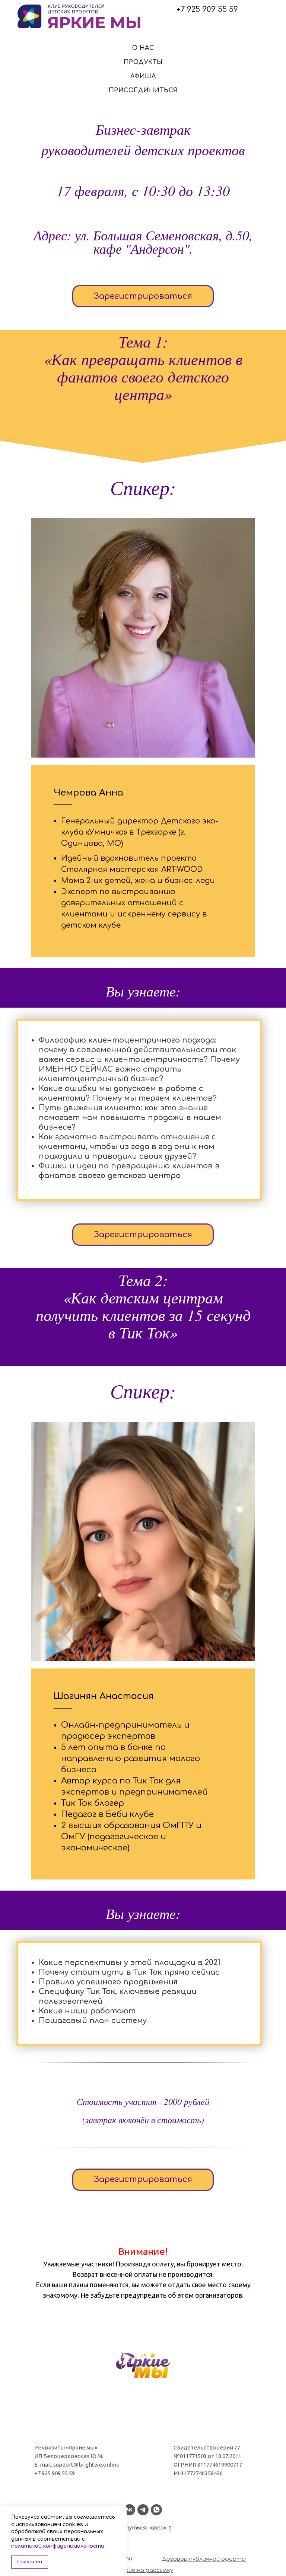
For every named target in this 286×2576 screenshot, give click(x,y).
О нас (143, 48)
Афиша (143, 76)
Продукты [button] (143, 62)
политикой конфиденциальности (58, 2546)
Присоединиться (143, 90)
